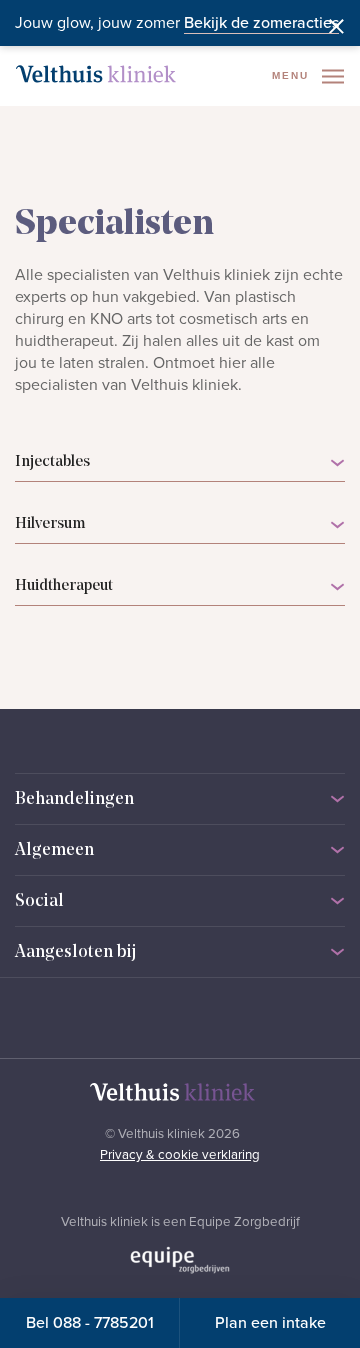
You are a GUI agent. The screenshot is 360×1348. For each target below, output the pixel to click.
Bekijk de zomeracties (261, 23)
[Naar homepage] (96, 74)
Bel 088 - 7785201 (90, 1323)
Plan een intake (270, 1323)
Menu (293, 75)
